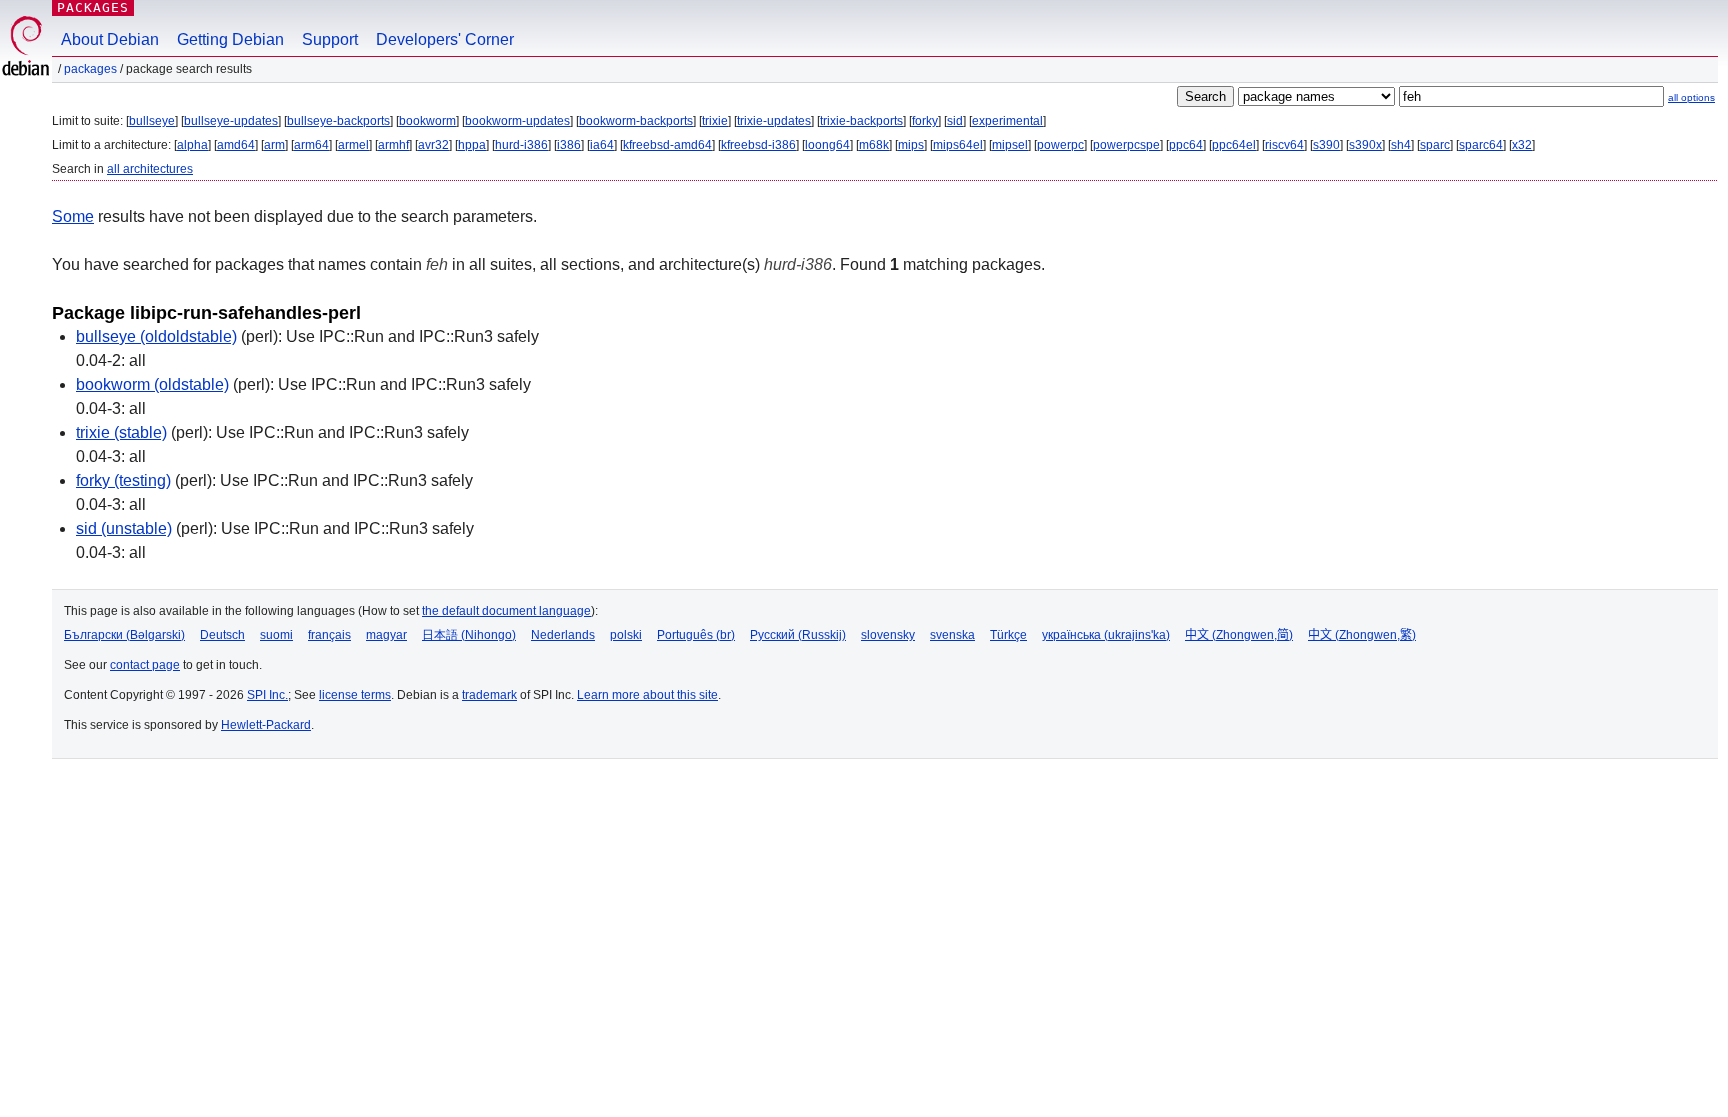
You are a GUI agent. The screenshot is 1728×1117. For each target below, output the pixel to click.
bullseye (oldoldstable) (156, 336)
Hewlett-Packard (266, 725)
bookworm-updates (517, 121)
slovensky (888, 635)
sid (955, 121)
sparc (1435, 145)
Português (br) (696, 635)
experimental (1007, 121)
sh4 (1401, 145)
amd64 (236, 145)
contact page (145, 665)
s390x (1365, 145)
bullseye (152, 121)
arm (274, 145)
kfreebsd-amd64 (667, 145)
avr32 (433, 145)
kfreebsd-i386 (758, 145)
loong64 (827, 145)
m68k (874, 145)
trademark (489, 695)
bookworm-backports (636, 121)
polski (626, 635)
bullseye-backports (338, 121)
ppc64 (1186, 145)
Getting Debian (230, 39)
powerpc (1060, 145)
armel (353, 145)
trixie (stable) (121, 432)
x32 (1522, 145)
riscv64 (1284, 145)
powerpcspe (1126, 145)
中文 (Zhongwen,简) (1239, 635)
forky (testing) (123, 480)
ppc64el (1234, 145)
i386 (569, 145)
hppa (472, 145)
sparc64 (1481, 145)
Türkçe (1008, 635)
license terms (355, 695)
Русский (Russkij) (798, 635)
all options (1691, 97)
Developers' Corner (445, 39)
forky (925, 121)
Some (73, 216)
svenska (952, 635)
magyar (386, 635)
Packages (93, 7)
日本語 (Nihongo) (469, 635)
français (329, 635)
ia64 (602, 145)
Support (330, 39)
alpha (192, 145)
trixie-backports (861, 121)
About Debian (110, 39)
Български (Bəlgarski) (124, 635)
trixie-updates (774, 121)
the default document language (506, 611)
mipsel (1010, 145)
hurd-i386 (521, 145)
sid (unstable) (124, 528)
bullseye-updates (231, 121)
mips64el (958, 145)
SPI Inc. (267, 695)
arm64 (311, 145)
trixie (715, 121)
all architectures (150, 169)
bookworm (427, 121)
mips (911, 145)
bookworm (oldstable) (152, 384)
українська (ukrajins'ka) (1106, 635)
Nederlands (563, 635)
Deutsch (222, 635)
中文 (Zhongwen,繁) (1362, 635)
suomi (276, 635)
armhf (393, 145)
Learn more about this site (647, 695)
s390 (1326, 145)
